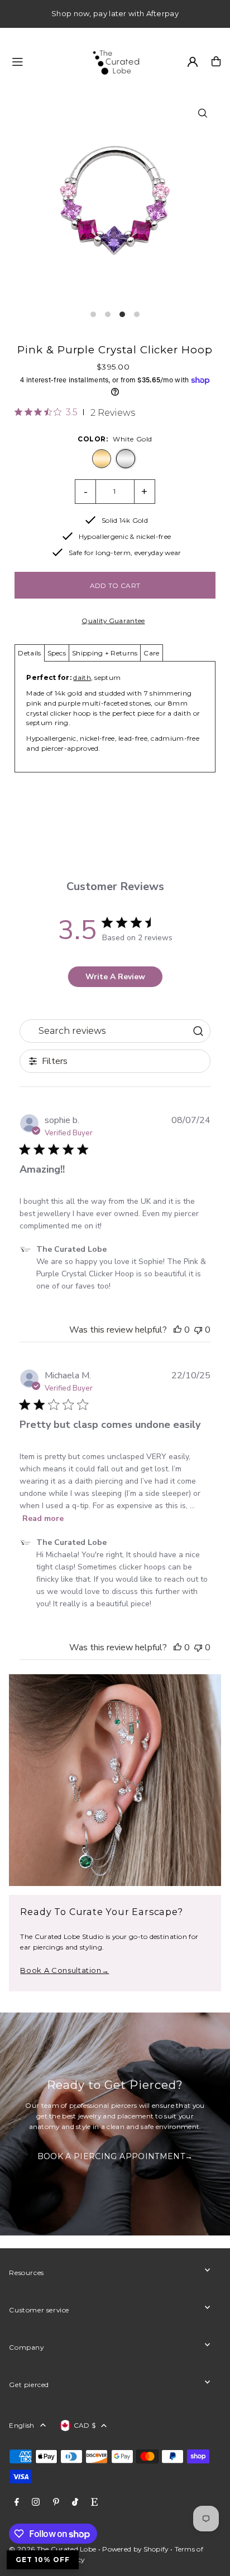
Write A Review (115, 977)
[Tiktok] (75, 2502)
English (21, 2425)
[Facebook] (17, 2502)
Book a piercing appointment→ (115, 2157)
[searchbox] (104, 1031)
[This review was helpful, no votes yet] (178, 1330)
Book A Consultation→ (64, 1970)
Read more (43, 1518)
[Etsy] (94, 2502)
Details (29, 653)
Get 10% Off (43, 2560)
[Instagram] (36, 2502)
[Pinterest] (56, 2502)
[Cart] (216, 61)
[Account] (193, 62)
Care (151, 653)
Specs (57, 653)
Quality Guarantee (113, 621)
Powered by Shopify (135, 2549)
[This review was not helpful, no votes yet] (198, 1330)
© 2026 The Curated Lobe (52, 2549)
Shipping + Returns (105, 653)
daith (82, 677)
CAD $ (85, 2425)
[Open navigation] (45, 61)
